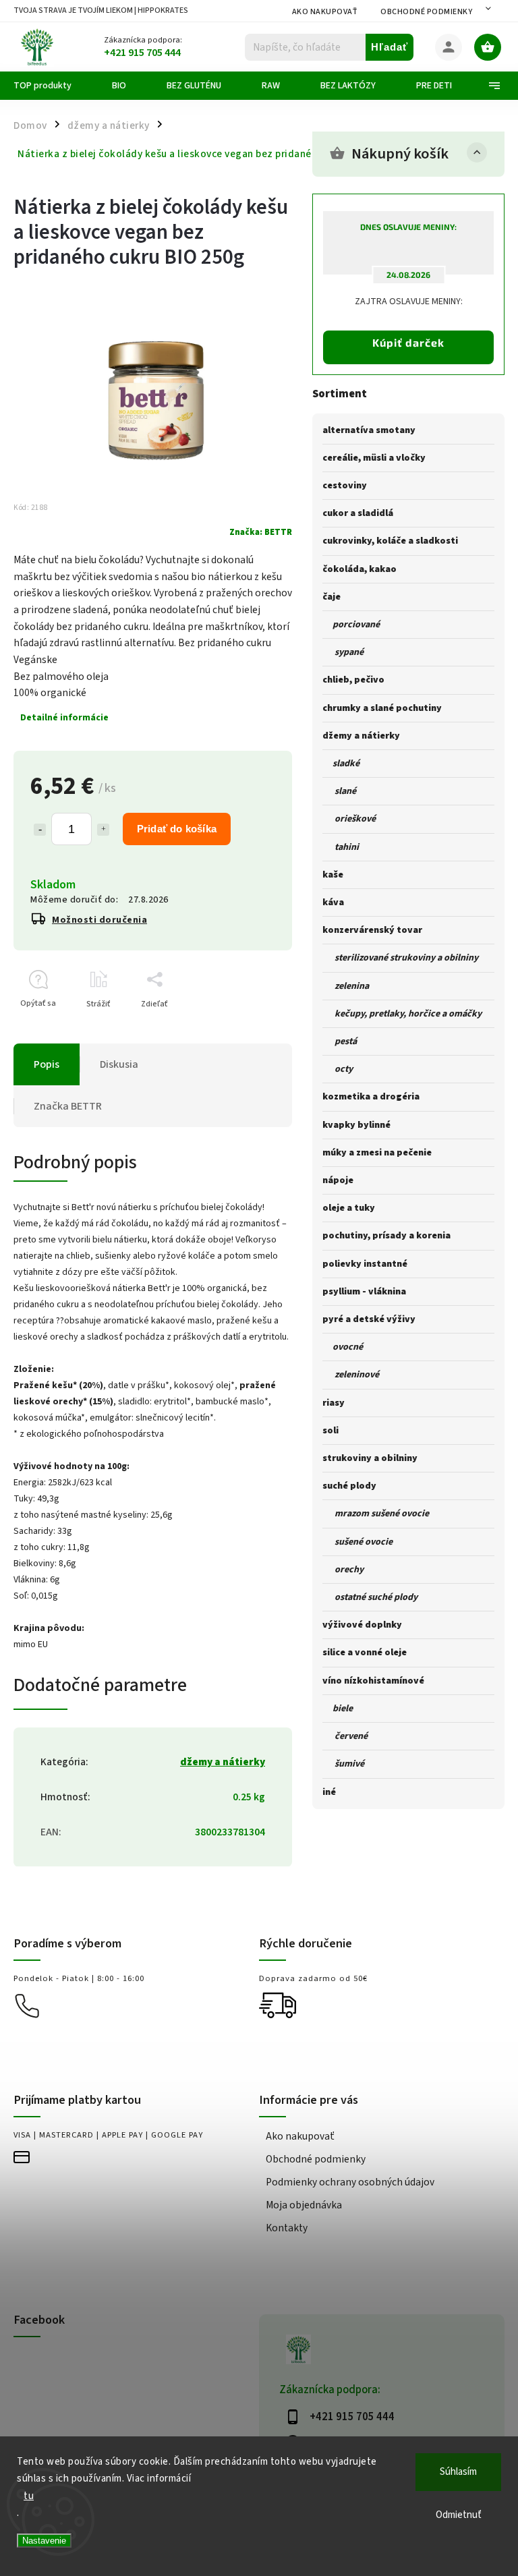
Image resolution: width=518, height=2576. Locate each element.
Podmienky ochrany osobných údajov (350, 2182)
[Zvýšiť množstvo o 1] (103, 830)
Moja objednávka (304, 2205)
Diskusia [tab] (119, 1064)
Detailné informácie (64, 718)
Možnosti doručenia (99, 920)
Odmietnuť (459, 2515)
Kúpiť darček (408, 342)
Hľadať (390, 47)
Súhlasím (458, 2472)
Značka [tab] (68, 1106)
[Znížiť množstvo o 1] (40, 830)
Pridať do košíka (177, 829)
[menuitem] (53, 86)
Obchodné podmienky (426, 12)
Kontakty (287, 2228)
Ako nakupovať (325, 12)
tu (29, 2496)
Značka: (261, 532)
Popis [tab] (47, 1064)
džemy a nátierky (223, 1762)
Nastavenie (44, 2541)
